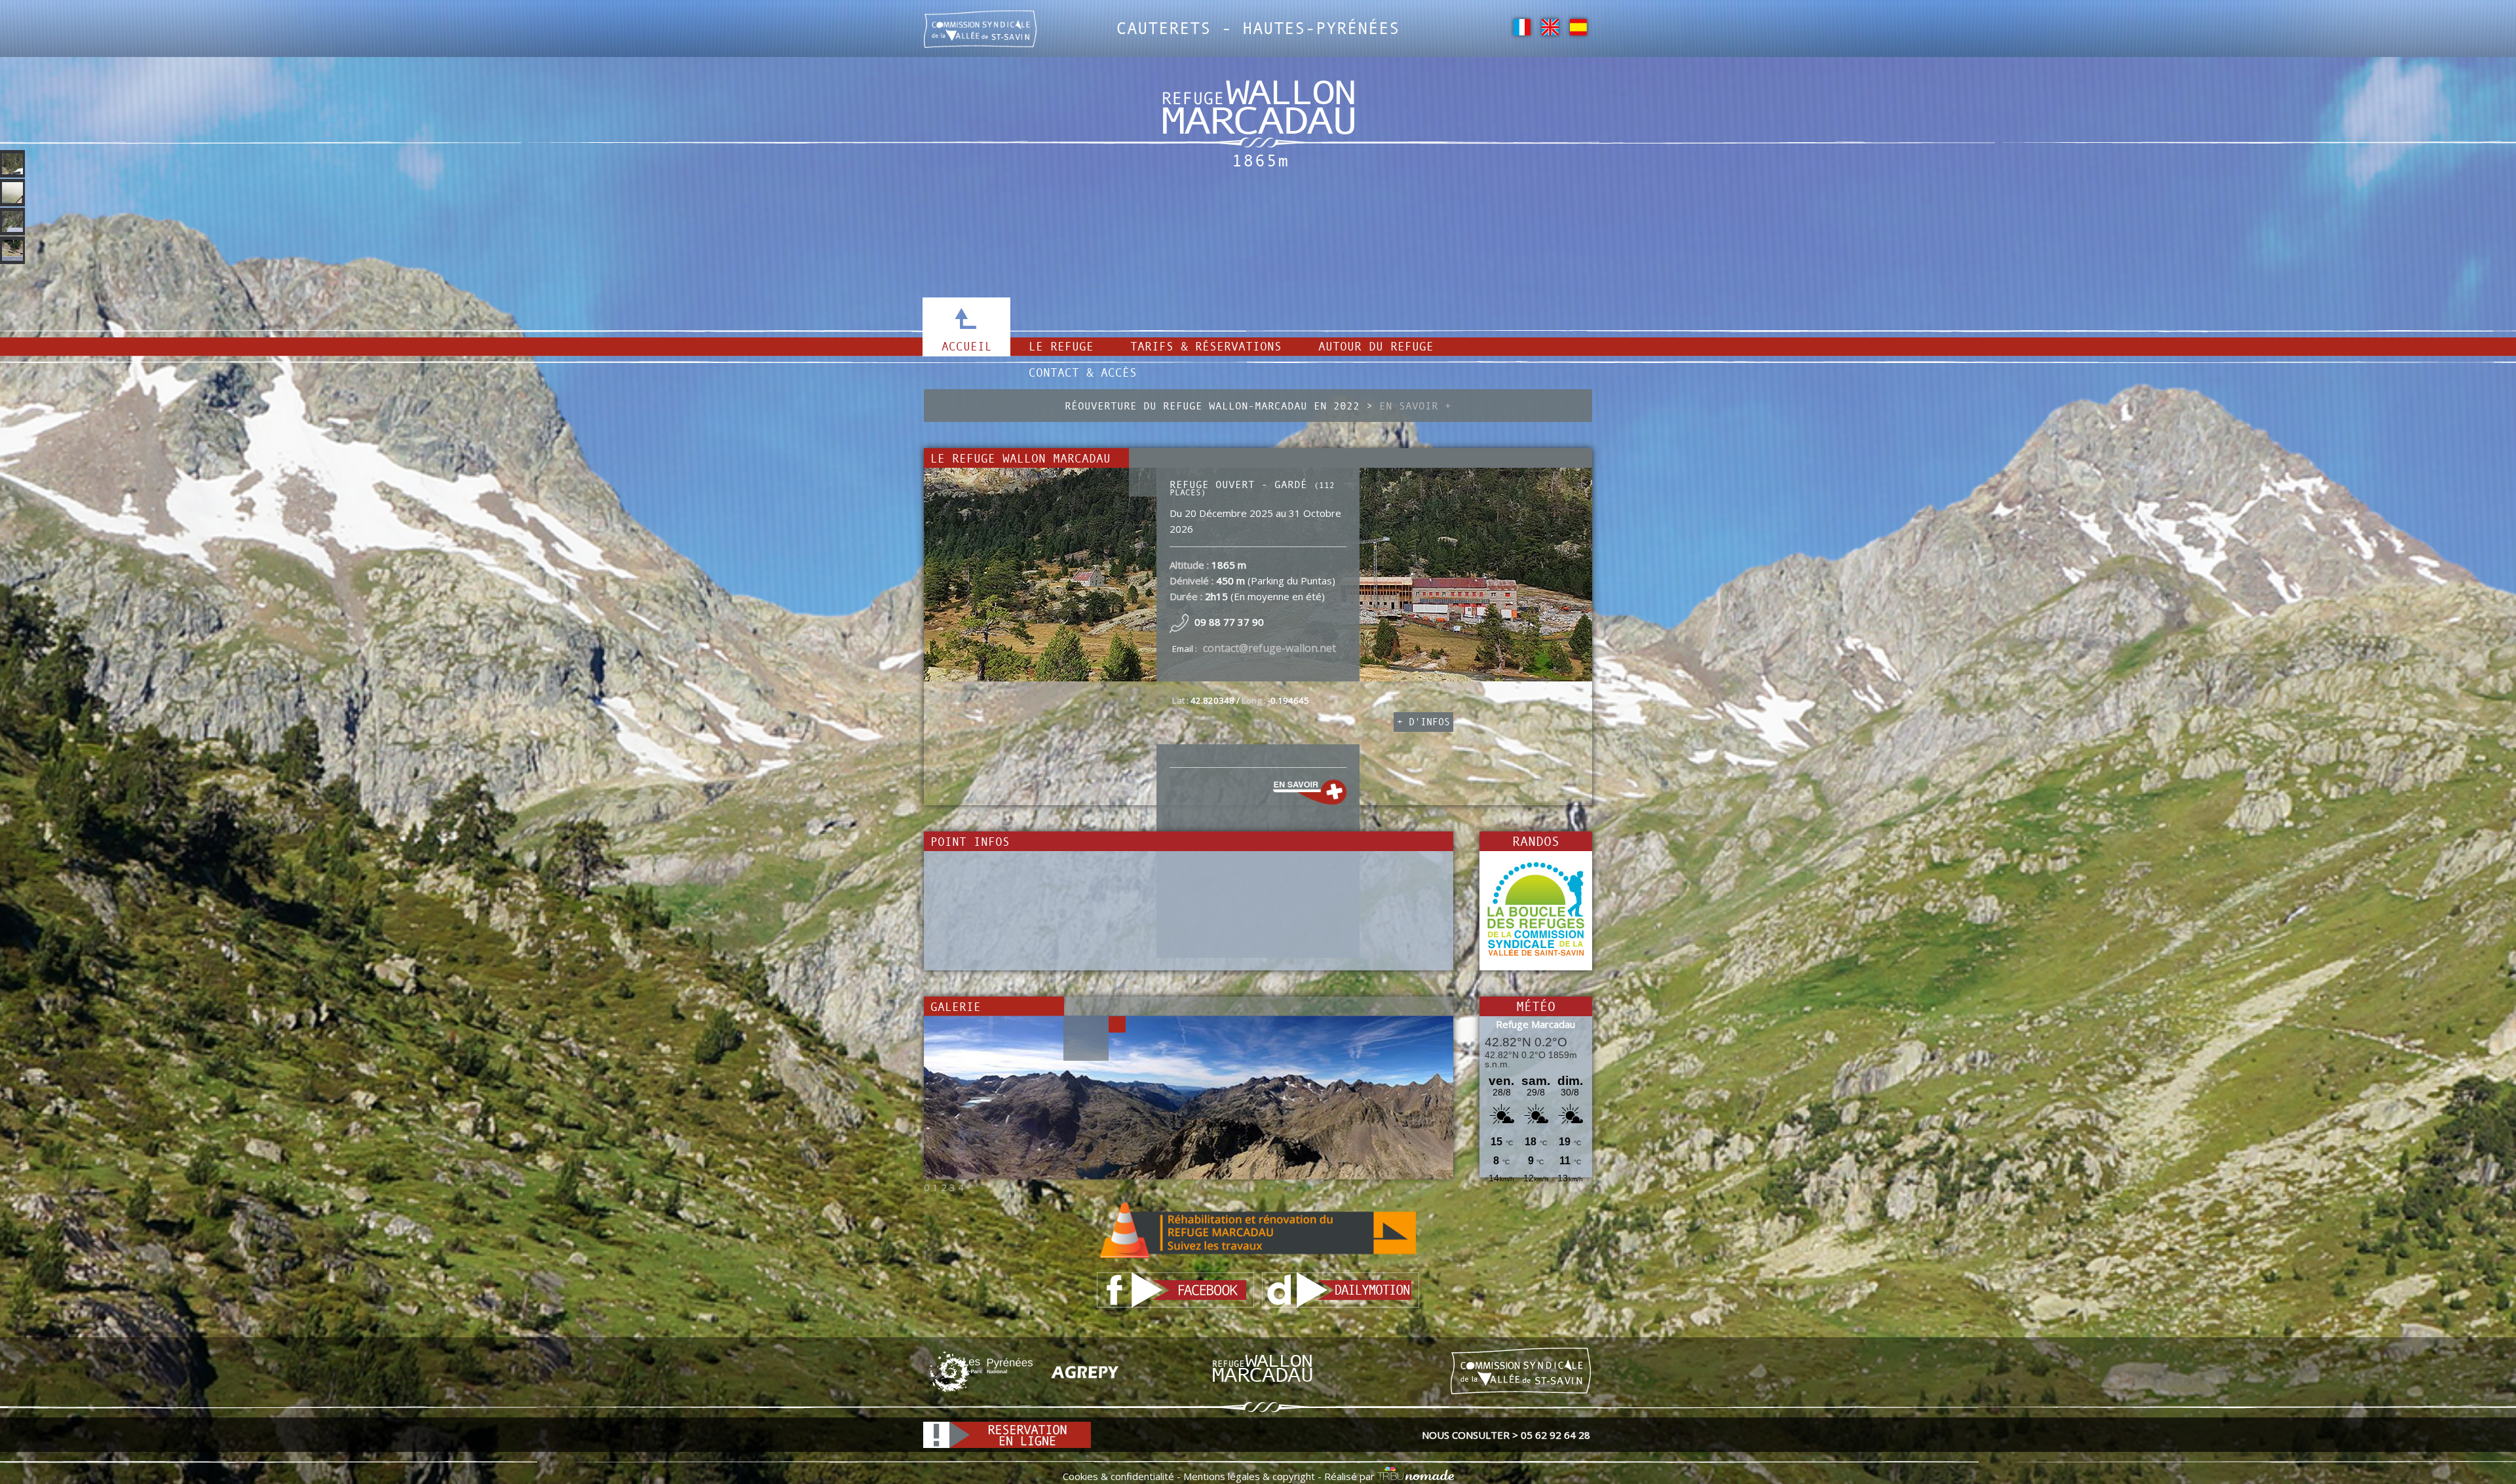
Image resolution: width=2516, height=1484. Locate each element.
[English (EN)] (1550, 26)
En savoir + (1415, 406)
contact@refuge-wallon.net (1269, 648)
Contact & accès (1083, 372)
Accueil (967, 346)
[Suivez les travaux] (1258, 1230)
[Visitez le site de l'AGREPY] (1085, 1371)
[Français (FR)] (1522, 26)
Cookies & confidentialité (1118, 1476)
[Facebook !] (1175, 1289)
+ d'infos (1423, 722)
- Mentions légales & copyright (1245, 1476)
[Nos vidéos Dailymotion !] (1341, 1289)
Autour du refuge (1376, 346)
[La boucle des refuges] (1536, 909)
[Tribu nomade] (1416, 1476)
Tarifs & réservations (1206, 346)
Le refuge (1061, 346)
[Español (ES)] (1578, 26)
